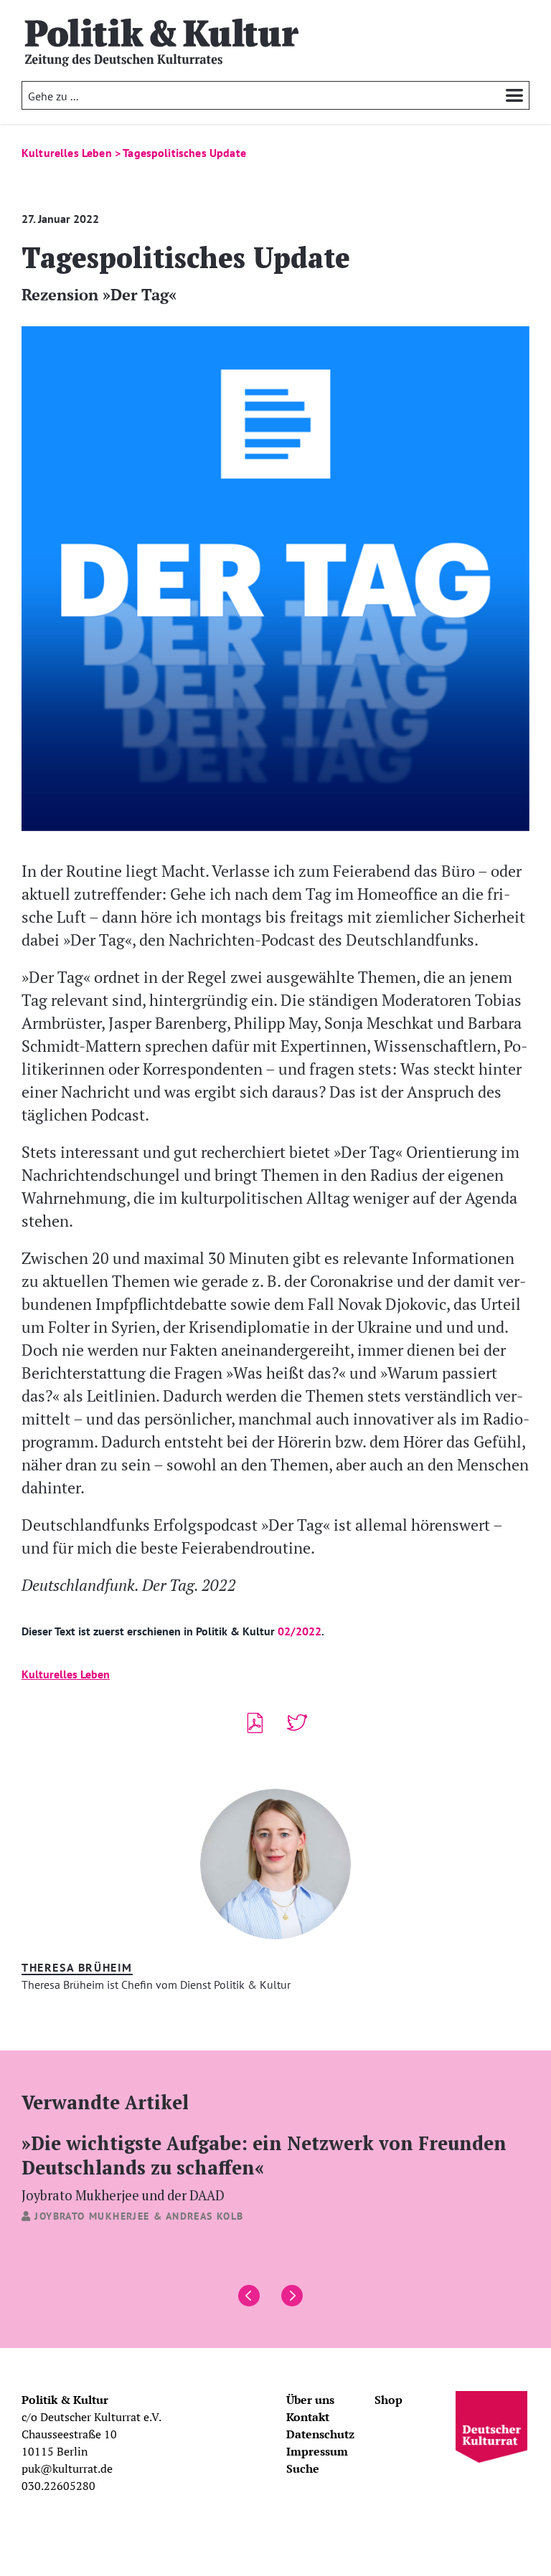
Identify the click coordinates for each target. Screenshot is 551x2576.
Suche (303, 2468)
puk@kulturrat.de (67, 2468)
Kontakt (308, 2417)
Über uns (310, 2400)
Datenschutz (320, 2434)
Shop (388, 2400)
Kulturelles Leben (66, 1674)
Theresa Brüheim (77, 1967)
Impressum (317, 2451)
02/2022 (300, 1631)
